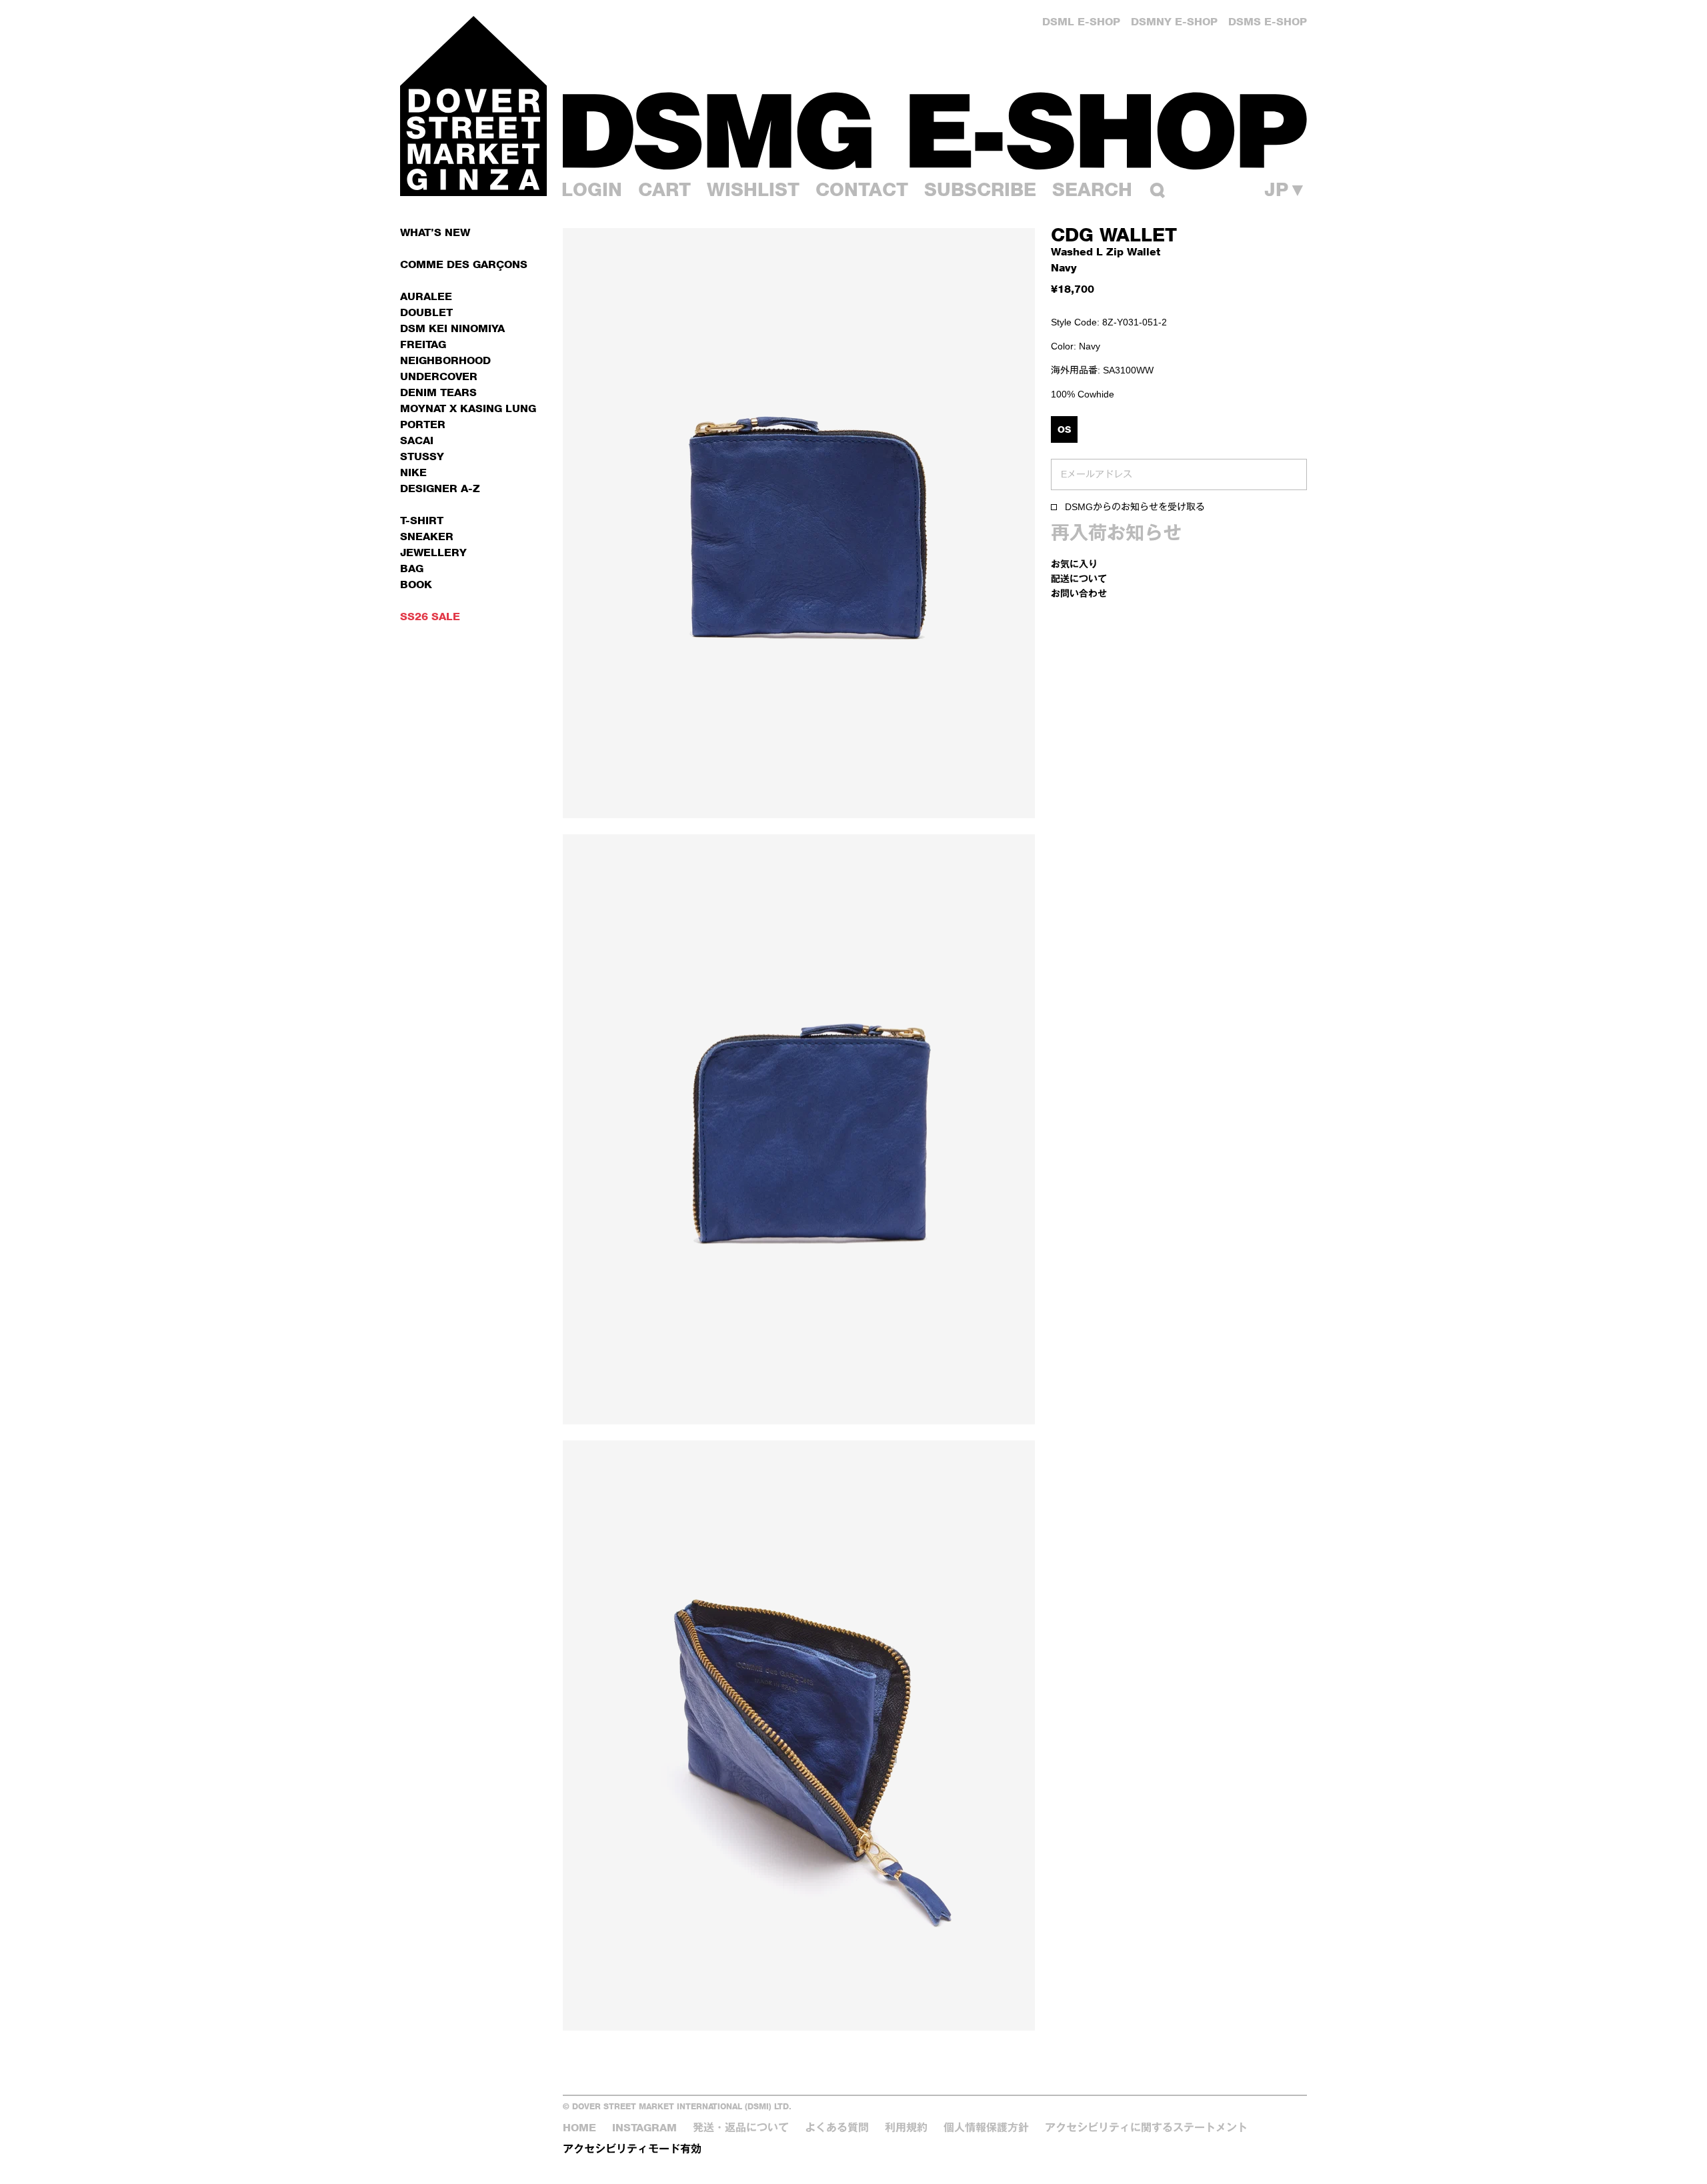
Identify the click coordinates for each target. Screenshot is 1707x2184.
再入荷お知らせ (1116, 533)
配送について (1079, 579)
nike (413, 472)
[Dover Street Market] (473, 106)
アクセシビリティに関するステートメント (1146, 2128)
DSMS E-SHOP (1268, 22)
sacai (417, 440)
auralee (426, 296)
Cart (664, 189)
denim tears (438, 392)
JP (1286, 189)
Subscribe (980, 189)
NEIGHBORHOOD (445, 360)
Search (1092, 189)
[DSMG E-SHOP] (935, 130)
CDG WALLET (1114, 235)
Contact (862, 189)
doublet (426, 312)
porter (423, 424)
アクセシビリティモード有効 (632, 2149)
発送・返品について (741, 2128)
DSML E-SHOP (1081, 22)
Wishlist (753, 189)
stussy (422, 456)
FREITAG (423, 344)
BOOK (416, 585)
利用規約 (906, 2128)
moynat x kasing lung (468, 408)
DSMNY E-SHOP (1174, 22)
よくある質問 (837, 2128)
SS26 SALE (430, 617)
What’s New (435, 232)
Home (579, 2128)
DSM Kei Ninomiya (452, 328)
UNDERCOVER (439, 376)
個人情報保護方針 (986, 2128)
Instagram (644, 2128)
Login (592, 189)
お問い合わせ (1079, 593)
